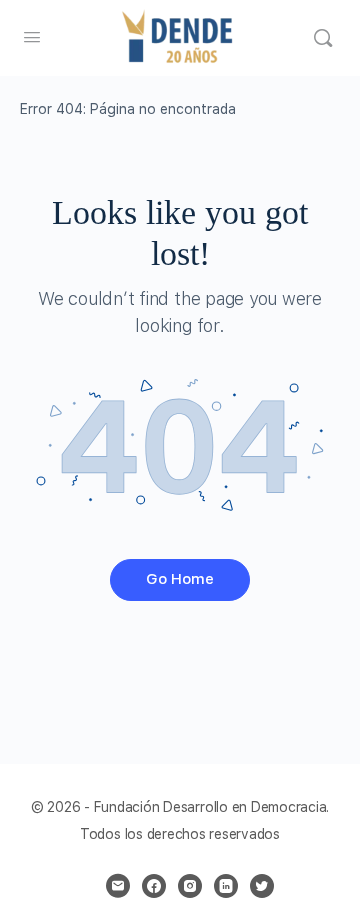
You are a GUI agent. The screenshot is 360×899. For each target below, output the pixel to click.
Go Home (180, 579)
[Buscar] (323, 38)
